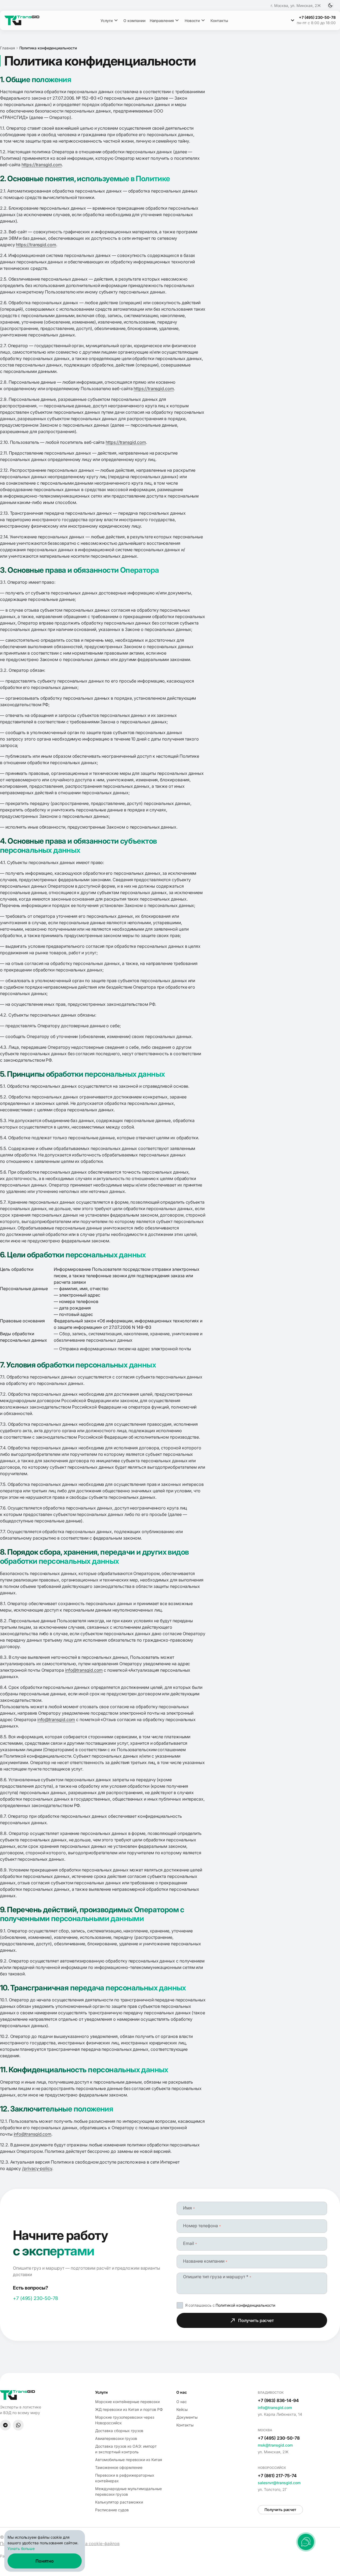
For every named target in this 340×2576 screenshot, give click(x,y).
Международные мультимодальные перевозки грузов (128, 2491)
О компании (134, 21)
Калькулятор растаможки (119, 2502)
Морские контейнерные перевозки (127, 2402)
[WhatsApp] (18, 2425)
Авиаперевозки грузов (116, 2438)
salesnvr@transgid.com (279, 2483)
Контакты (219, 21)
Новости (192, 21)
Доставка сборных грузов (119, 2431)
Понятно (45, 2561)
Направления (162, 21)
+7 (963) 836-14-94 (278, 2400)
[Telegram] (5, 2425)
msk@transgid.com (275, 2445)
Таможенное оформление (119, 2467)
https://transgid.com (42, 165)
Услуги (107, 21)
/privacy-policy (37, 2168)
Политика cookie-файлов (94, 2544)
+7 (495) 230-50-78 (35, 2298)
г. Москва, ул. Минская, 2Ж (296, 6)
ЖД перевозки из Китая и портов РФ (129, 2409)
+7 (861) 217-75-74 (277, 2476)
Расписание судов (112, 2510)
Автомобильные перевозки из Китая (129, 2460)
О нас (182, 2402)
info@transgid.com (84, 1670)
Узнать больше (21, 2548)
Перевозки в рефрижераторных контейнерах (125, 2478)
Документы (187, 2417)
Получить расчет (256, 2320)
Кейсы (182, 2409)
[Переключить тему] (330, 5)
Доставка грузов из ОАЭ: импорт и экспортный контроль (126, 2449)
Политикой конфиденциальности (245, 2305)
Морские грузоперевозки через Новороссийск (125, 2420)
